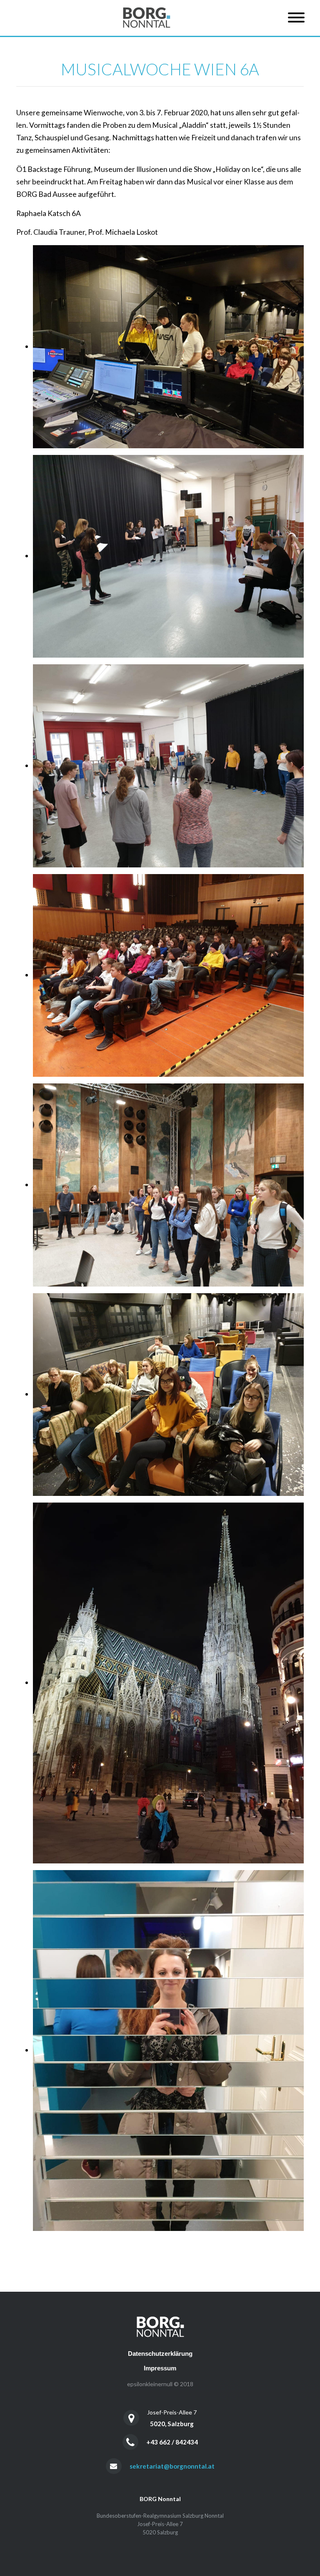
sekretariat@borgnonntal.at (172, 2466)
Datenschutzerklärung (160, 2354)
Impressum (160, 2368)
